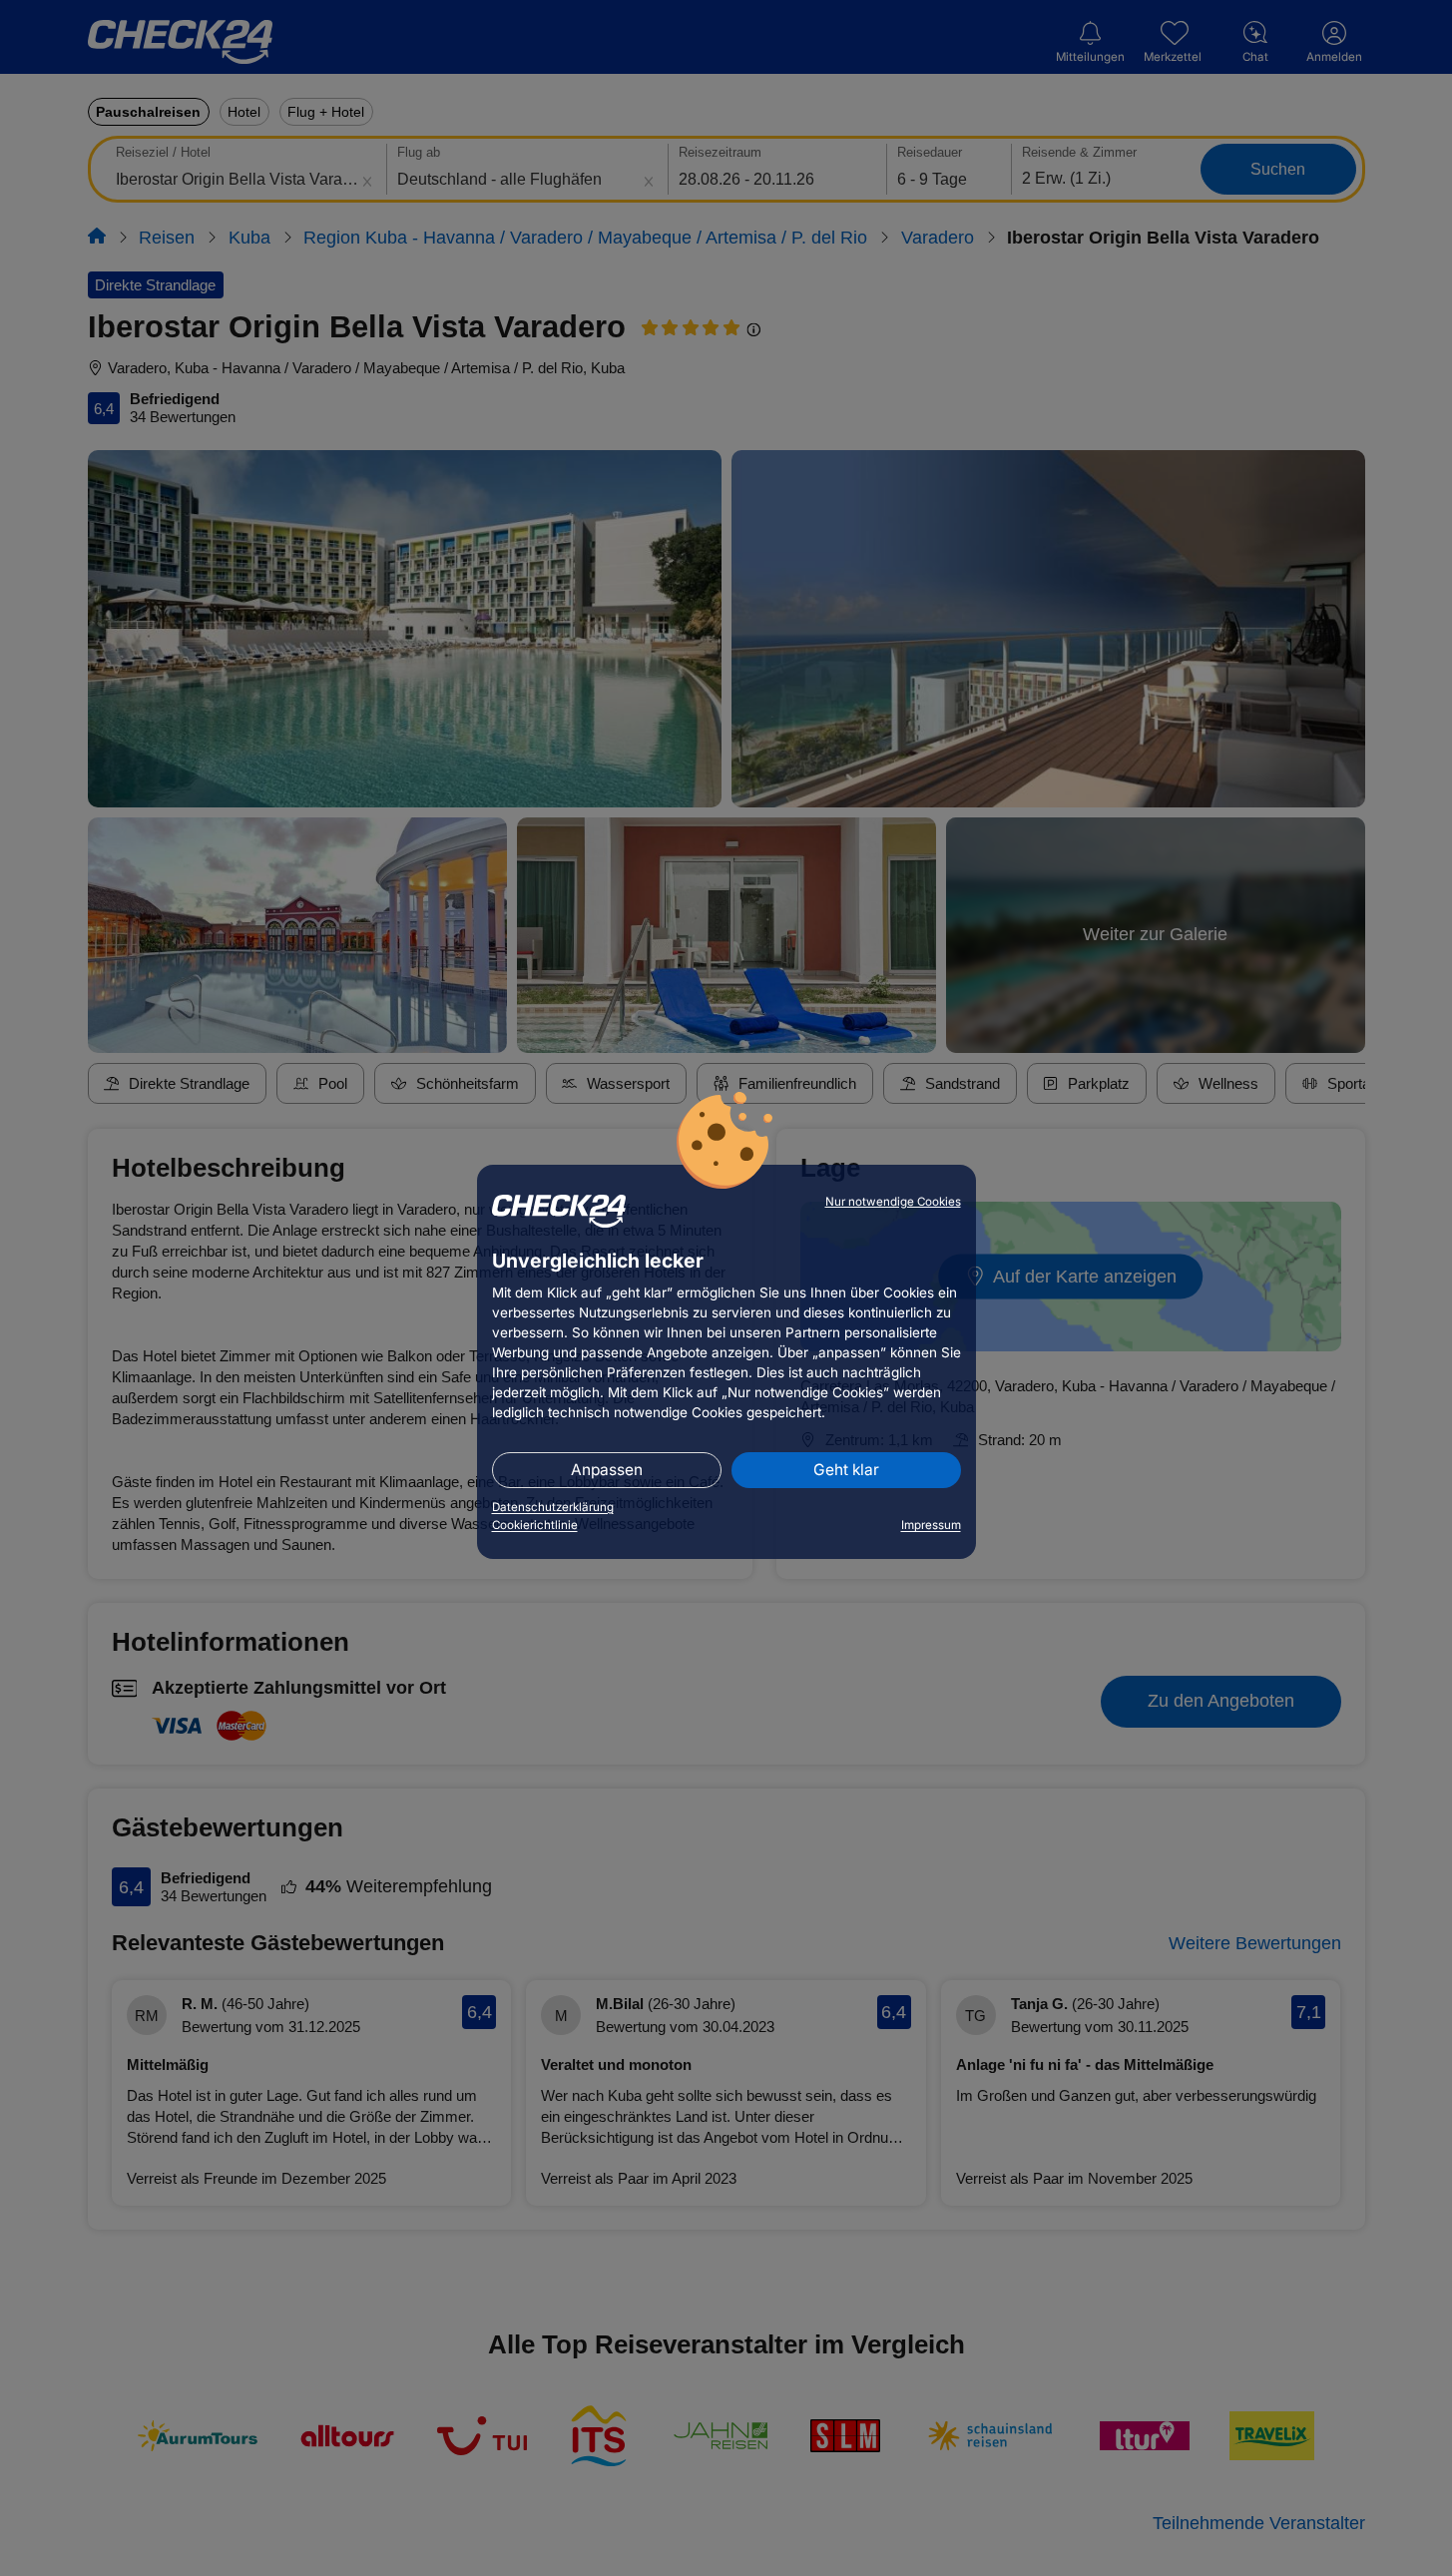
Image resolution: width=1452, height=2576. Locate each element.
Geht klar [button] (846, 1470)
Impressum (931, 1525)
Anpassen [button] (607, 1470)
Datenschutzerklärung (553, 1507)
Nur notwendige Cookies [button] (893, 1202)
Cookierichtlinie (535, 1525)
